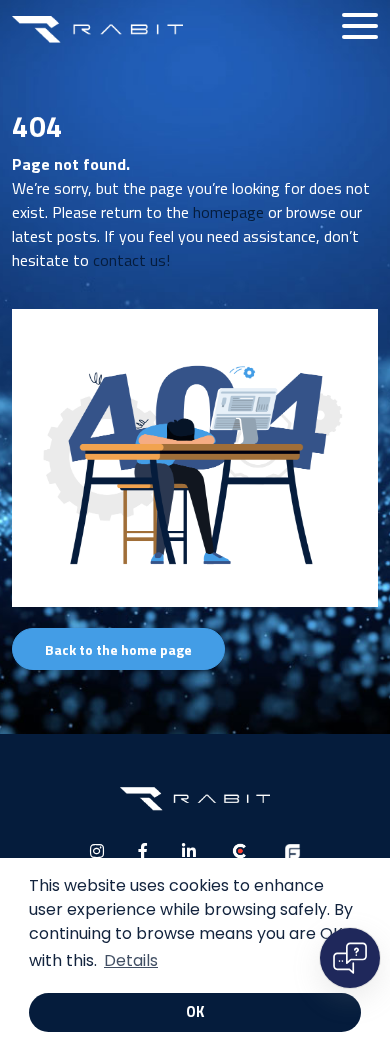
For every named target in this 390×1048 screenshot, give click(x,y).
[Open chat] (350, 958)
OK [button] (195, 1012)
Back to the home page (118, 649)
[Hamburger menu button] (360, 26)
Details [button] (131, 960)
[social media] (97, 851)
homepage (228, 212)
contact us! (131, 260)
